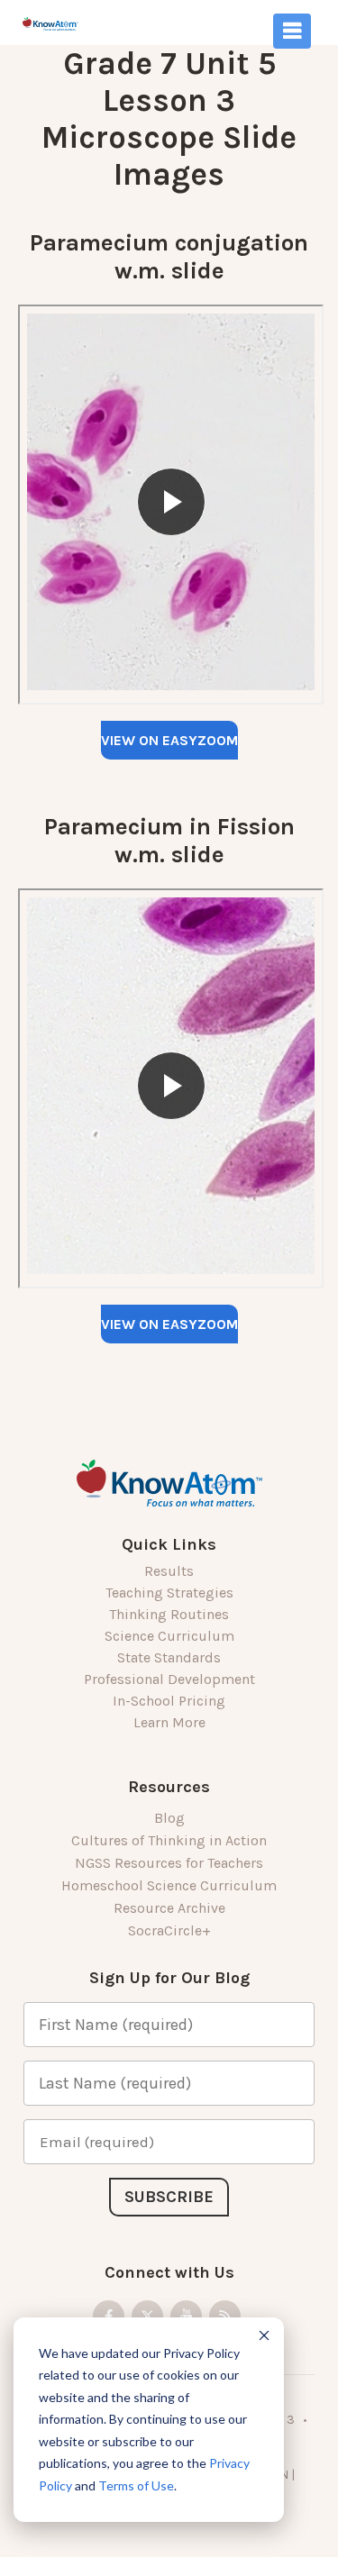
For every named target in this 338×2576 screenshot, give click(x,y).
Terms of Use (136, 2485)
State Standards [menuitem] (169, 1657)
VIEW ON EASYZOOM (169, 740)
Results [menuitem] (169, 1571)
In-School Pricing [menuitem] (169, 1701)
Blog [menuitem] (169, 1818)
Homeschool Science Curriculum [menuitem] (169, 1885)
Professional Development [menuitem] (169, 1679)
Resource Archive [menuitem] (169, 1908)
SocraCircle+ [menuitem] (169, 1930)
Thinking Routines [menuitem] (169, 1614)
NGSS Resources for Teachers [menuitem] (169, 1863)
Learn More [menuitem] (169, 1722)
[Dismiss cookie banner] (264, 2338)
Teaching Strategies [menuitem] (169, 1593)
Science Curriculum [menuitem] (169, 1636)
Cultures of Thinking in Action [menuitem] (169, 1840)
